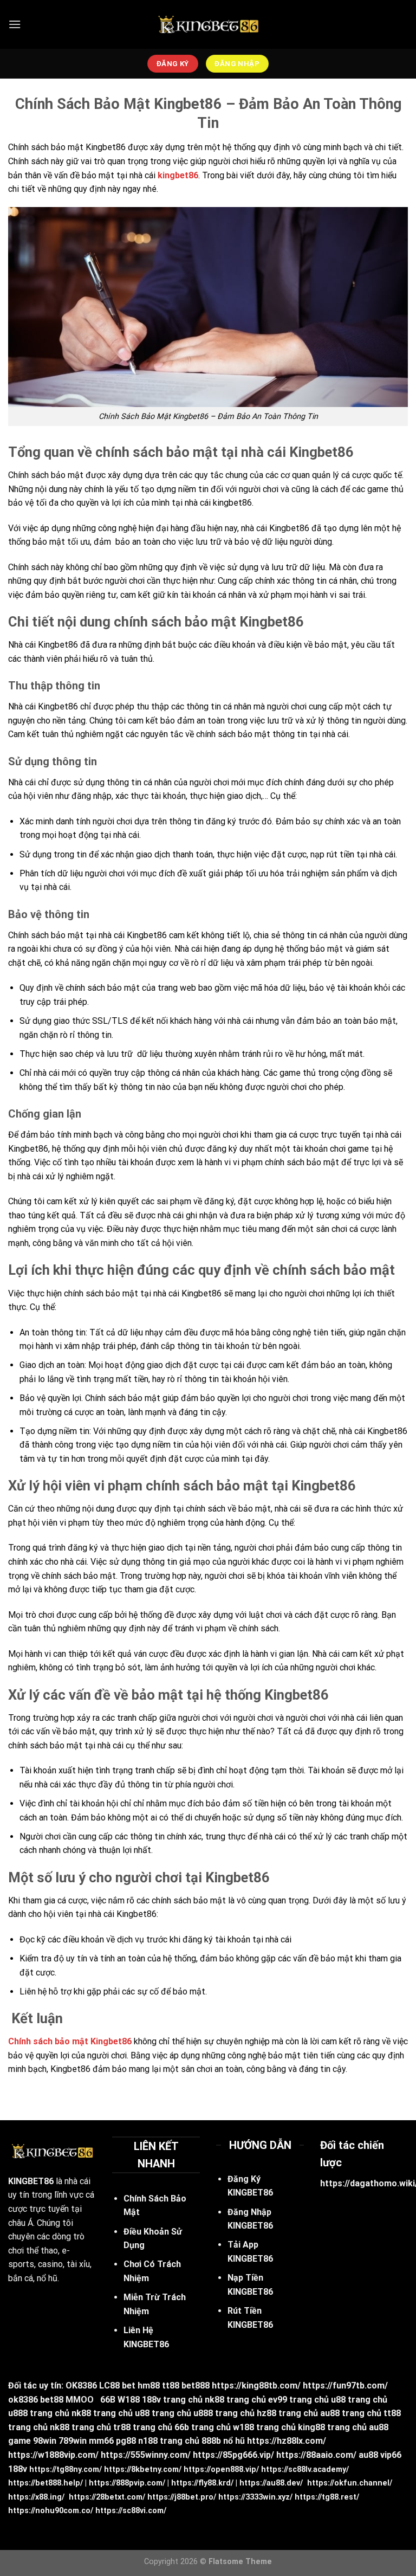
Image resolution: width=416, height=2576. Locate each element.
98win (45, 2441)
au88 (368, 2455)
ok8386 (23, 2400)
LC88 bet (117, 2385)
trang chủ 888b (190, 2441)
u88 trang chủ (359, 2400)
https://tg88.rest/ (327, 2497)
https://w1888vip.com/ (53, 2455)
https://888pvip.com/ (127, 2483)
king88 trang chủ (332, 2427)
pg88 (126, 2441)
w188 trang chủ (264, 2427)
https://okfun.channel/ (350, 2483)
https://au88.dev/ (271, 2483)
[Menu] (15, 24)
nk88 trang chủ (235, 2400)
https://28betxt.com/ (107, 2497)
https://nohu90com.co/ (51, 2511)
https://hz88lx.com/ (287, 2441)
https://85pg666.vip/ (233, 2455)
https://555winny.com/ (146, 2455)
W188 (129, 2400)
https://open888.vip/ (221, 2470)
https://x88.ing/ (36, 2497)
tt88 (171, 2385)
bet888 (196, 2385)
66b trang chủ (203, 2427)
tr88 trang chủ (143, 2427)
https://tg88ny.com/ (66, 2470)
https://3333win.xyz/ (255, 2497)
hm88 (149, 2385)
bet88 (52, 2400)
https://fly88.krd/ (202, 2483)
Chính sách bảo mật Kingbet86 (70, 2041)
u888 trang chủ (39, 2413)
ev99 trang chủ (298, 2400)
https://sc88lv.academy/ (305, 2470)
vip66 (391, 2455)
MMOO (80, 2400)
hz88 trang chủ (287, 2413)
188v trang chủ (172, 2400)
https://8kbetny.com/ (143, 2470)
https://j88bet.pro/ (182, 2497)
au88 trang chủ (351, 2413)
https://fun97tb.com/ (345, 2385)
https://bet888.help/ (45, 2483)
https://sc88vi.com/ (131, 2511)
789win (73, 2441)
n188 (148, 2441)
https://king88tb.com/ (256, 2385)
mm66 (101, 2441)
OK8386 (81, 2385)
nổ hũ (234, 2441)
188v (18, 2469)
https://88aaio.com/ (316, 2455)
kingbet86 (178, 175)
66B (108, 2400)
